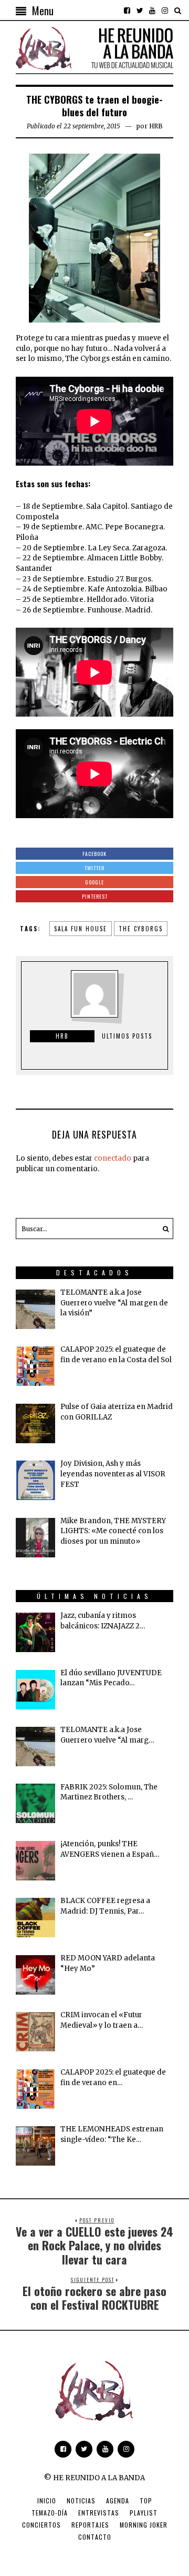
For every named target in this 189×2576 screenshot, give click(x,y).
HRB (156, 126)
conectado (113, 1158)
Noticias (81, 2500)
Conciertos (41, 2525)
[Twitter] (140, 11)
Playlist (144, 2513)
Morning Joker (144, 2525)
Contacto (95, 2537)
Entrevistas (99, 2513)
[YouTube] (152, 11)
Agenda (118, 2500)
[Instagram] (165, 11)
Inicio (47, 2500)
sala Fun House (81, 929)
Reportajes (90, 2525)
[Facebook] (127, 11)
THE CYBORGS (141, 929)
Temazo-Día (50, 2513)
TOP (146, 2500)
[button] (163, 1229)
